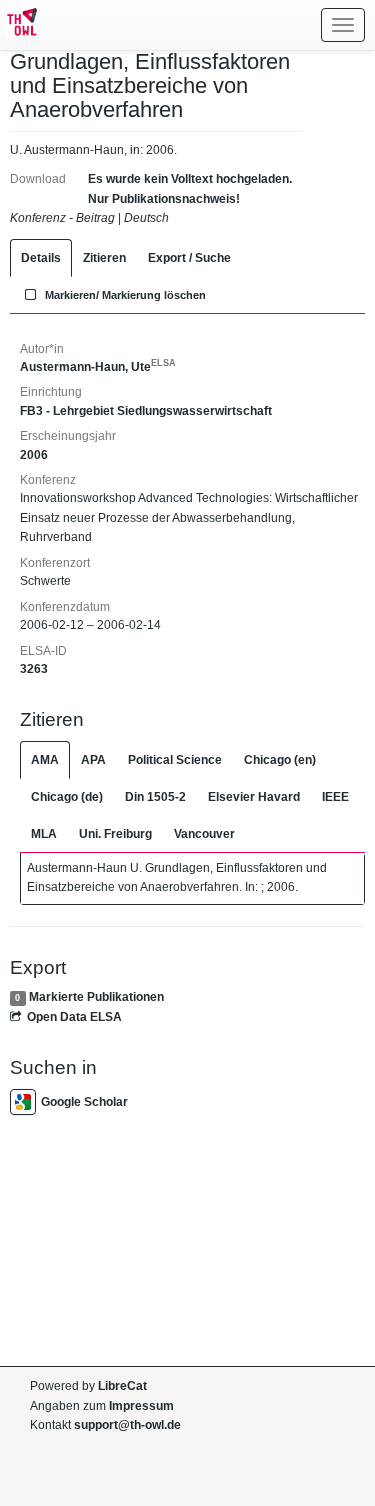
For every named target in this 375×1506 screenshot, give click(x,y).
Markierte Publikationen (96, 997)
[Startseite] (18, 25)
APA (93, 760)
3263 (34, 669)
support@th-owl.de (127, 1425)
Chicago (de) (67, 797)
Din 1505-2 (155, 797)
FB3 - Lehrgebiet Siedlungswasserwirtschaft (146, 411)
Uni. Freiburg (115, 834)
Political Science (175, 760)
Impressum (141, 1406)
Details (41, 258)
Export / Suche (189, 258)
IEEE (335, 797)
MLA (44, 834)
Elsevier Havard (254, 797)
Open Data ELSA (74, 1017)
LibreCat (122, 1386)
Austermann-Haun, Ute (98, 367)
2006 (34, 455)
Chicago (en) (280, 760)
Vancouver (204, 834)
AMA (45, 760)
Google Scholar (84, 1102)
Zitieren (104, 258)
